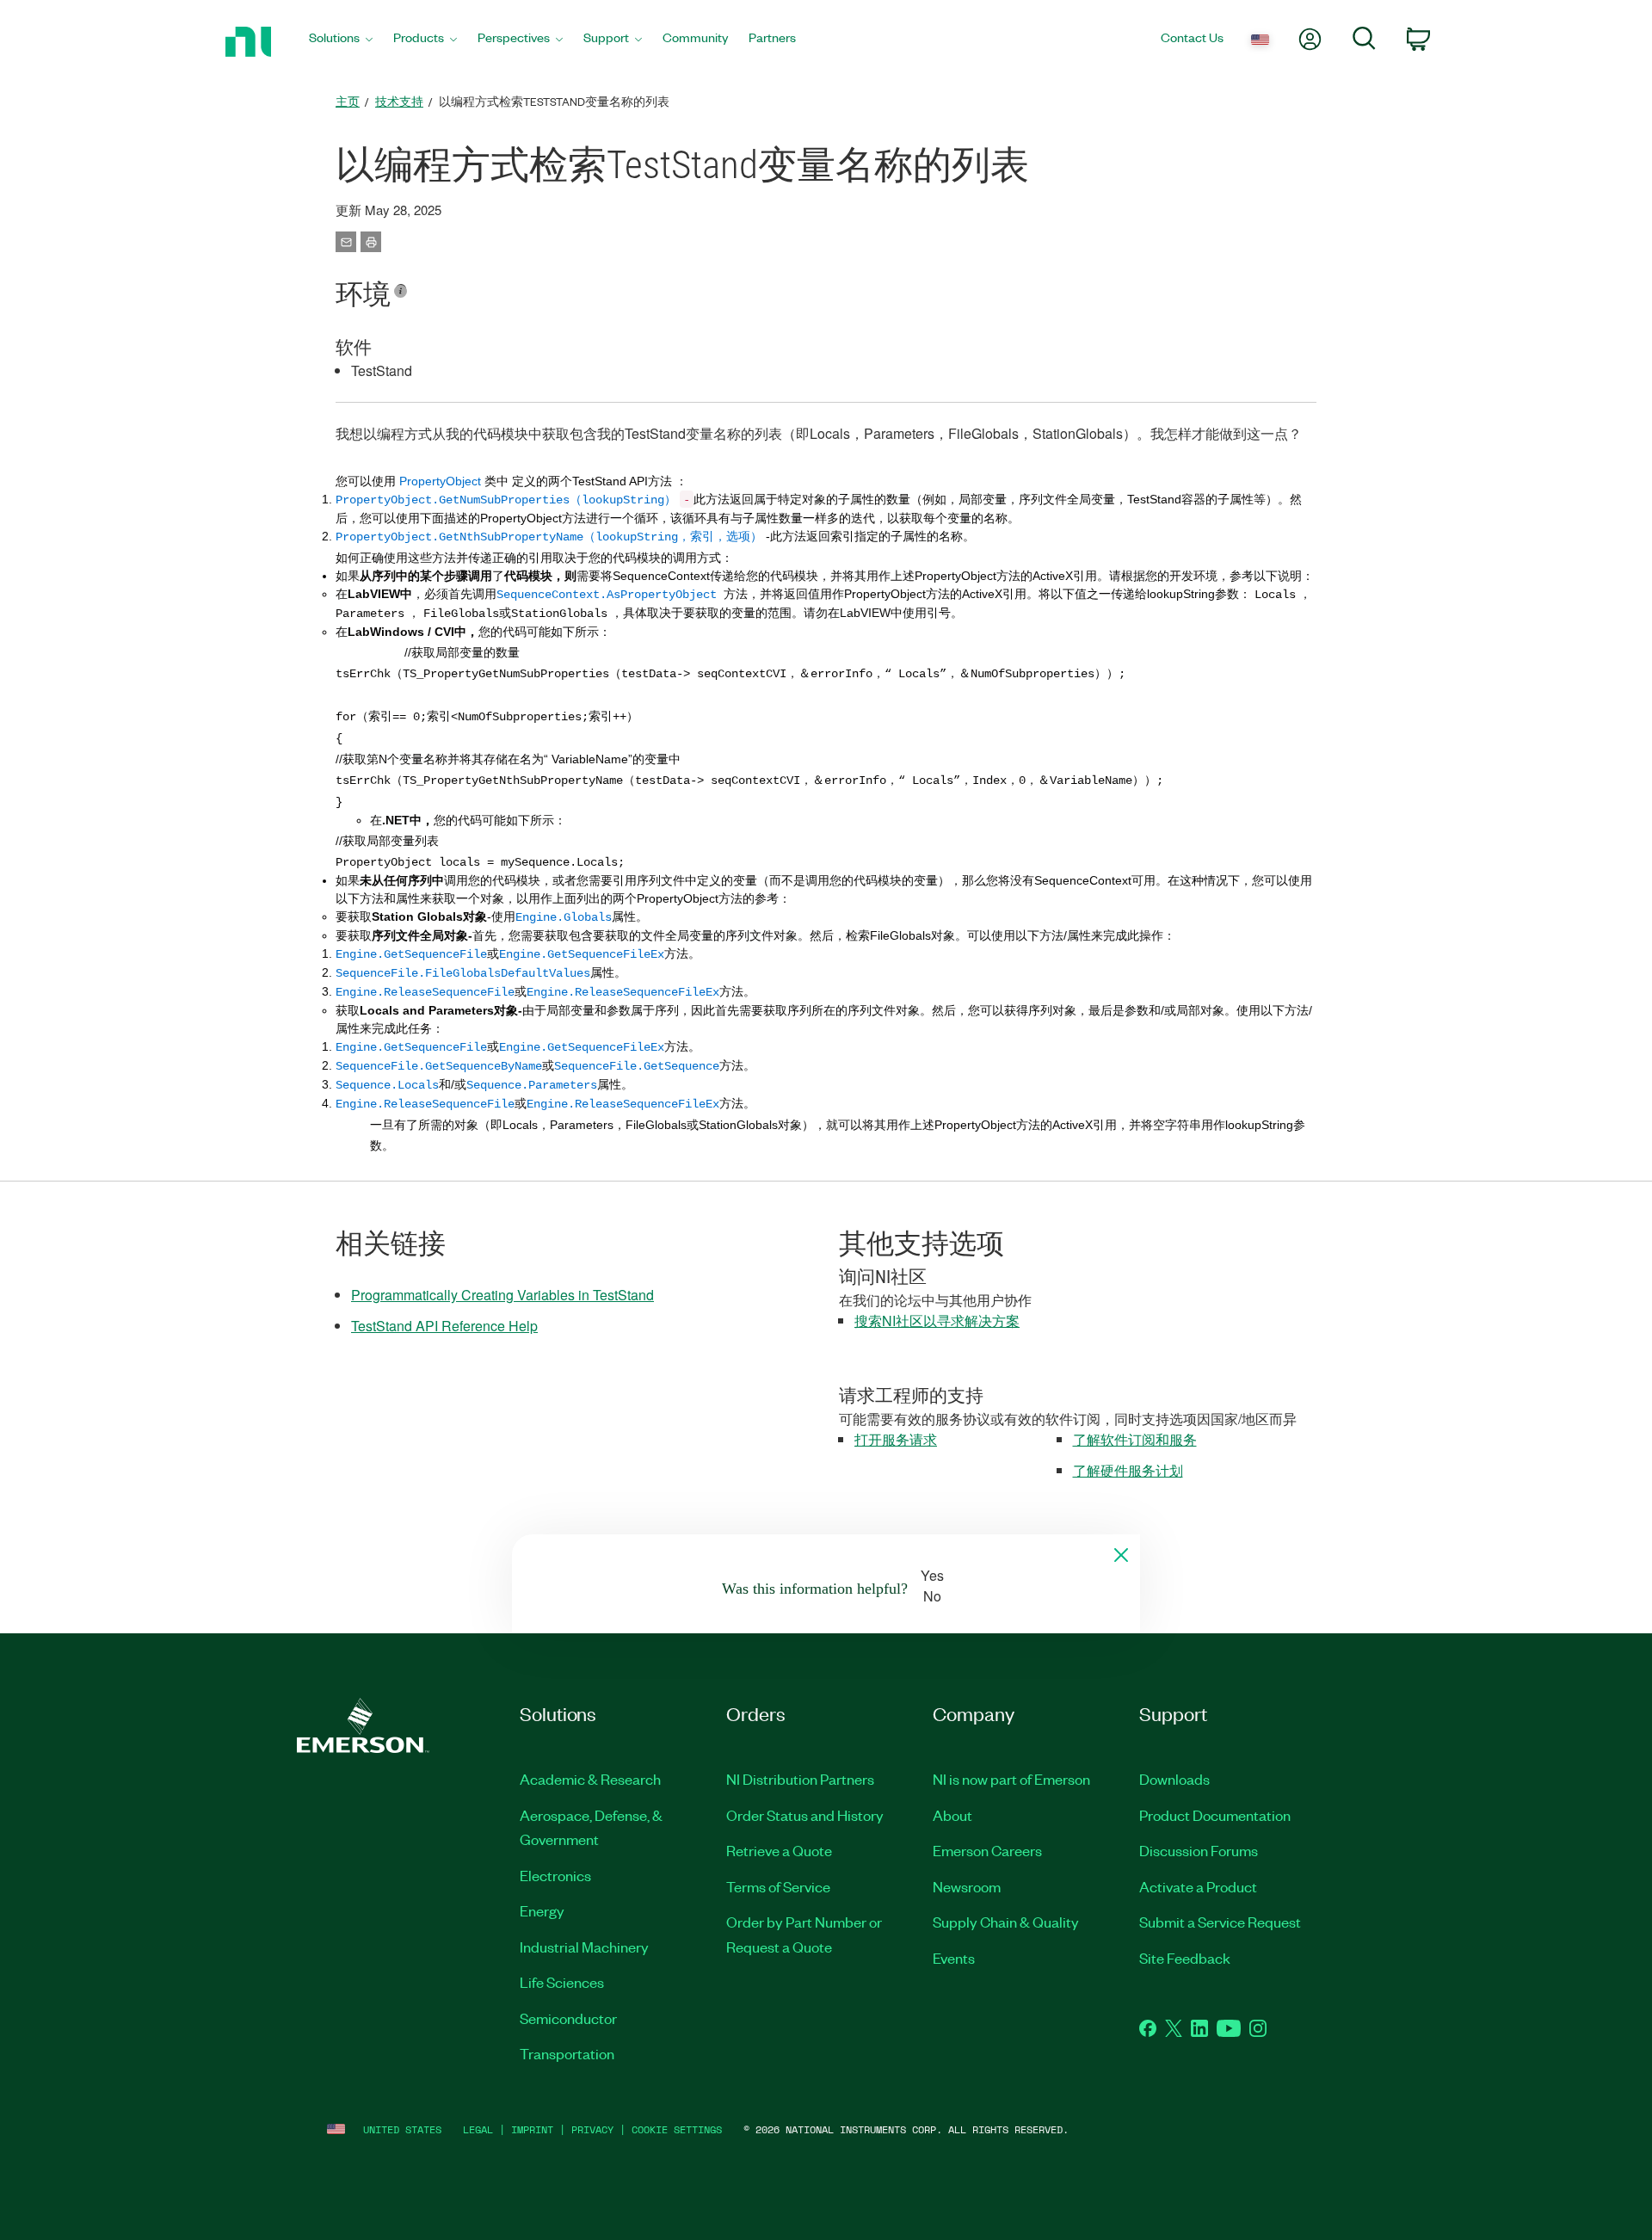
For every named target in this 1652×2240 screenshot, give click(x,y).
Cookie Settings (677, 2129)
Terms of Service (778, 1886)
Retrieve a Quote (779, 1850)
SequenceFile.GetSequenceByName (439, 1066)
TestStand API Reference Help (444, 1326)
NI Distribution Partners (800, 1779)
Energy (542, 1910)
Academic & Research (590, 1779)
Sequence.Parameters (532, 1085)
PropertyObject (440, 481)
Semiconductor (568, 2018)
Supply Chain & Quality (1006, 1922)
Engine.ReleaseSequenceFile (425, 1104)
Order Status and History (805, 1815)
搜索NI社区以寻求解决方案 (937, 1321)
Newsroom (967, 1886)
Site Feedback (1185, 1958)
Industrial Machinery (584, 1947)
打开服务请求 (896, 1439)
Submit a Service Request (1220, 1922)
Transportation (567, 2053)
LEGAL (478, 2129)
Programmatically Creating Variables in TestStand (502, 1295)
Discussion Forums (1199, 1850)
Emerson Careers (987, 1850)
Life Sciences (562, 1982)
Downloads (1174, 1779)
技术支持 (399, 101)
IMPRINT (532, 2129)
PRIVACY (592, 2129)
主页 (348, 101)
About (952, 1815)
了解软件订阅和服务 (1135, 1439)
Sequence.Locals (387, 1085)
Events (954, 1958)
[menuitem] (341, 42)
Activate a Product (1198, 1886)
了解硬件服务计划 (1128, 1470)
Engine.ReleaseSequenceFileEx (623, 1104)
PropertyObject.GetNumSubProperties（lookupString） (506, 500)
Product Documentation (1215, 1815)
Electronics (555, 1875)
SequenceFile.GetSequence (637, 1066)
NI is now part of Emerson (1011, 1779)
